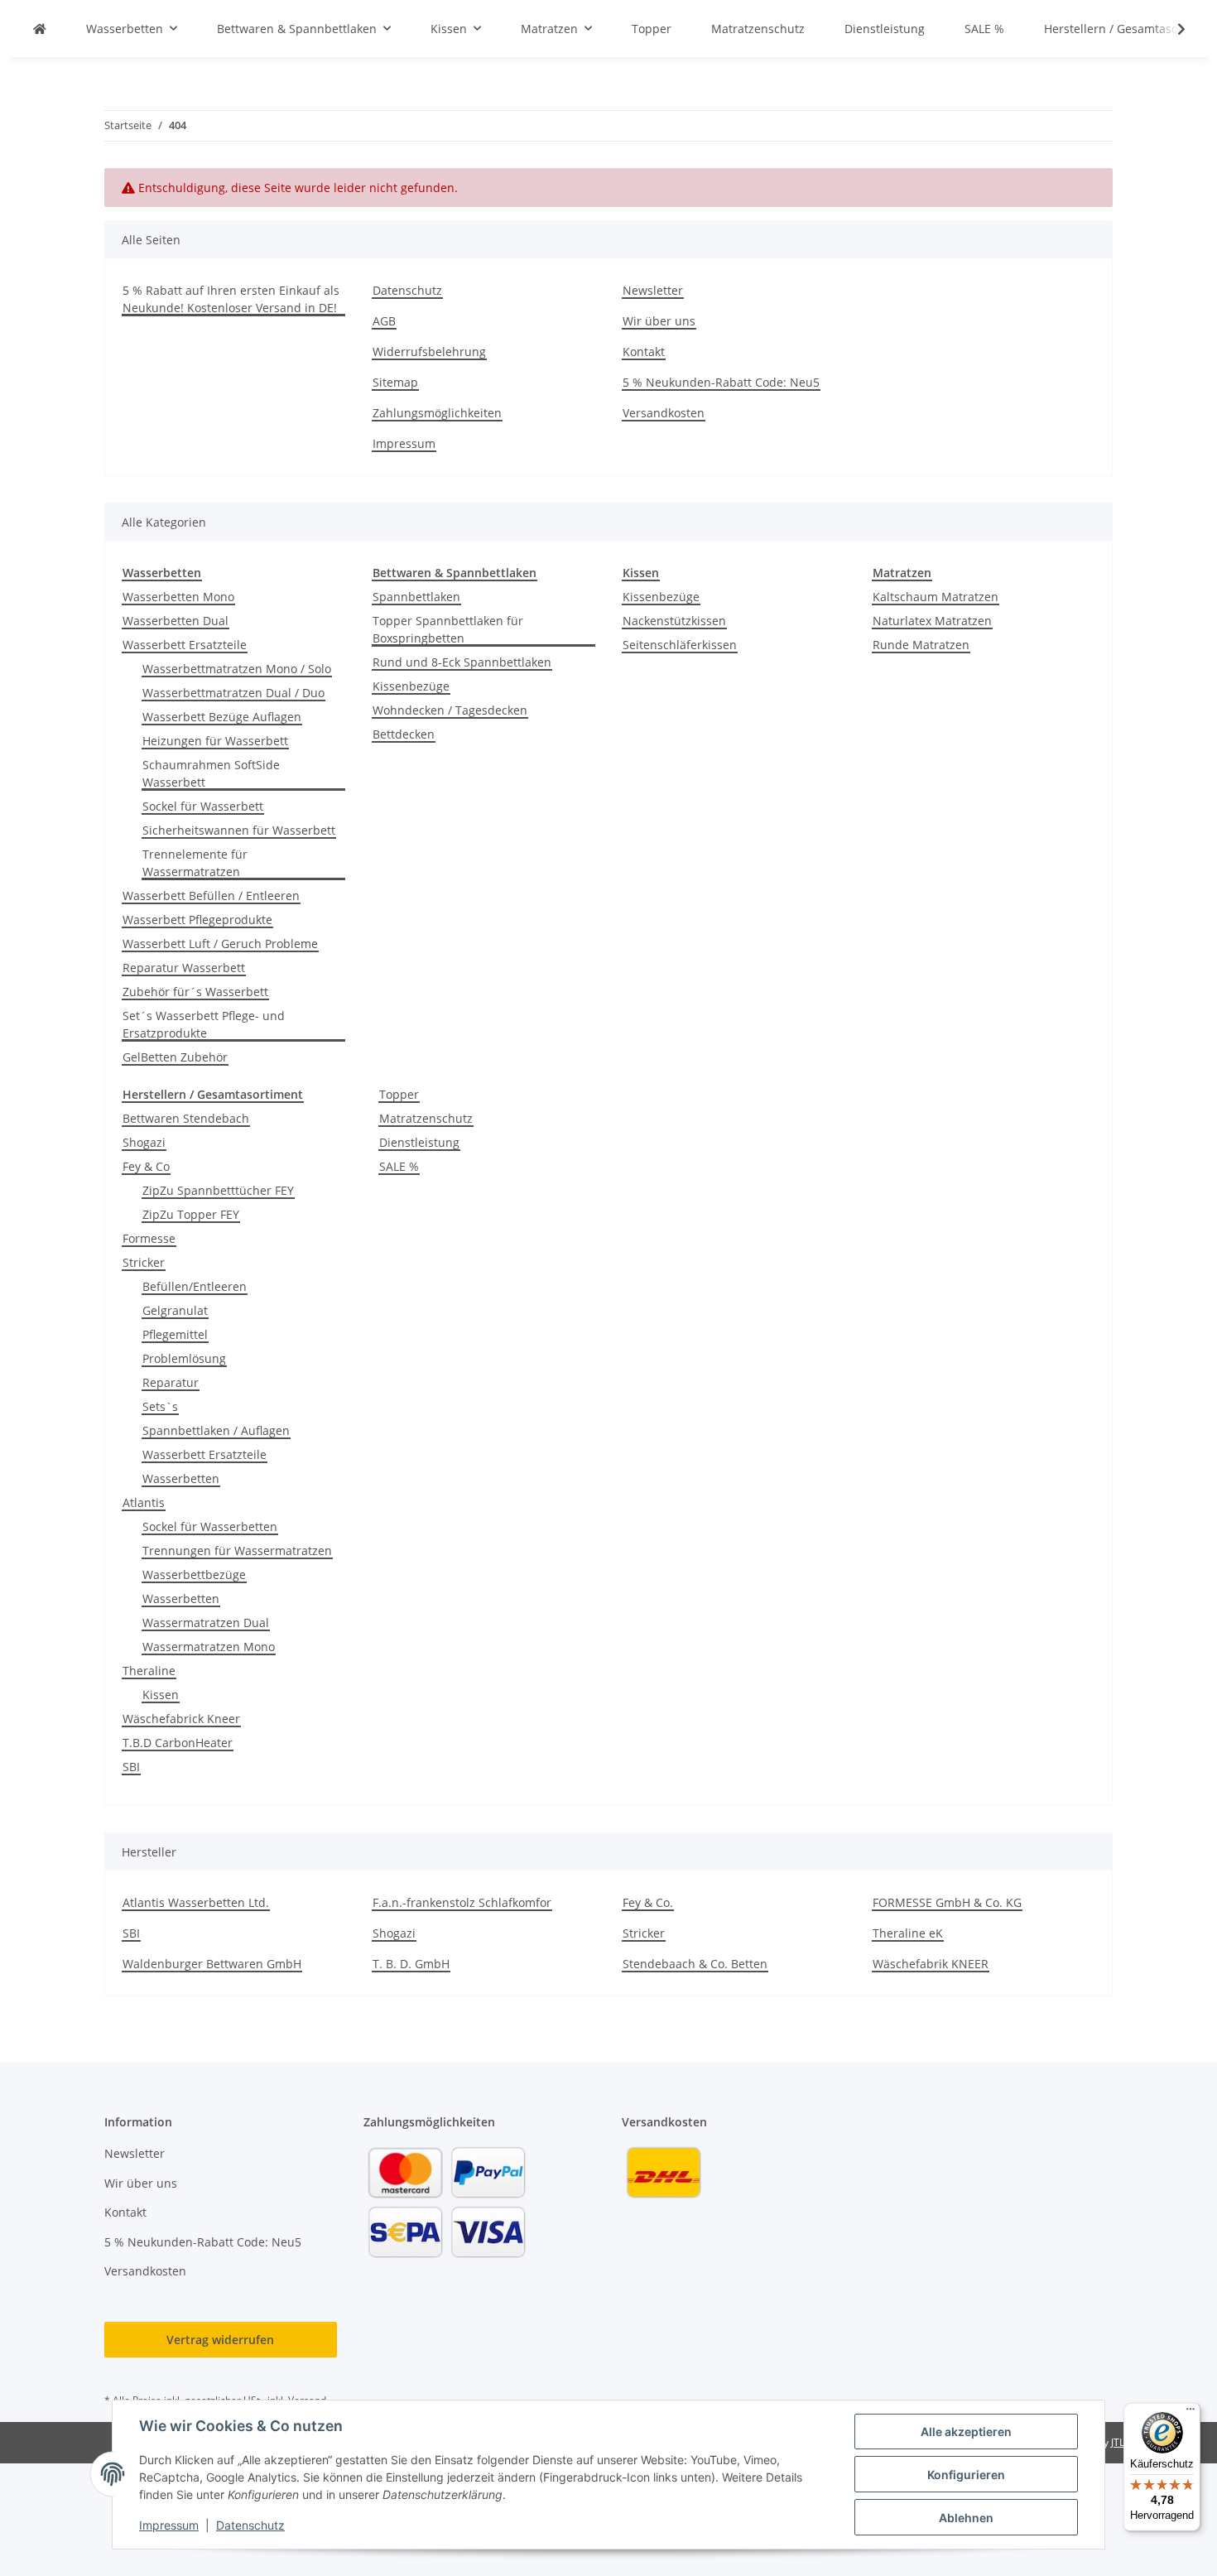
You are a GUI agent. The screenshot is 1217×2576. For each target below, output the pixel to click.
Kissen (161, 1695)
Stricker (144, 1262)
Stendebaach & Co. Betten (695, 1964)
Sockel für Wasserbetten (210, 1526)
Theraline (149, 1671)
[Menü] (1191, 2413)
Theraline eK (908, 1933)
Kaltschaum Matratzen (936, 597)
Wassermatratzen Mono (209, 1647)
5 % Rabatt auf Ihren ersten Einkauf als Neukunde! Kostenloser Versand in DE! (231, 299)
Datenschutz (250, 2525)
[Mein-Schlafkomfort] (40, 29)
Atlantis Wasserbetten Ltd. (196, 1902)
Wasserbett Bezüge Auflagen (222, 717)
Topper (399, 1094)
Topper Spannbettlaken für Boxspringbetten (448, 629)
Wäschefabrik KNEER (931, 1964)
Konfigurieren (966, 2475)
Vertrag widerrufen (220, 2340)
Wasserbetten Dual (176, 621)
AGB (384, 321)
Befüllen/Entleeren (195, 1286)
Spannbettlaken (416, 597)
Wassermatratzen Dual (206, 1623)
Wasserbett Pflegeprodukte (197, 920)
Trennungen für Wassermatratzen (237, 1550)
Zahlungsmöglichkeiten (437, 413)
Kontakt (644, 351)
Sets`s (160, 1406)
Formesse (149, 1238)
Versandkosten (664, 413)
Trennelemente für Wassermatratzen (195, 863)
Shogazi (144, 1142)
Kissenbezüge (411, 686)
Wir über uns (659, 321)
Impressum (169, 2525)
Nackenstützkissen (674, 621)
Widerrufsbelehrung (429, 351)
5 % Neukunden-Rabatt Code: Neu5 (721, 382)
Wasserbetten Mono (178, 597)
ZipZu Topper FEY (191, 1214)
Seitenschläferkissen (680, 645)
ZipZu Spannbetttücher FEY (218, 1190)
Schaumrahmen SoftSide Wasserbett (211, 773)
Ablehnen (966, 2518)
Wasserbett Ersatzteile (185, 645)
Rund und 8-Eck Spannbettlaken (462, 662)
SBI (131, 1767)
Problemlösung (184, 1358)
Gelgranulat (175, 1310)
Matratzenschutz (426, 1118)
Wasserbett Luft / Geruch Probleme (220, 944)
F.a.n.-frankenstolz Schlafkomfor (462, 1902)
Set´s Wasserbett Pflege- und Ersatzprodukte (204, 1024)
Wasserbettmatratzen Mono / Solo (237, 669)
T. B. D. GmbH (411, 1964)
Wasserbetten (181, 1478)
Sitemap (395, 382)
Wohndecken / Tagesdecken (450, 710)
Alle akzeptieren (966, 2432)
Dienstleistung (419, 1142)
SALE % (399, 1166)
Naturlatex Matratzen (932, 621)
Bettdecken (404, 734)
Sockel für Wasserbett (203, 806)
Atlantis (144, 1502)
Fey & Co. (648, 1902)
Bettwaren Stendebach (186, 1118)
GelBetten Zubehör (175, 1057)
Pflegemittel (175, 1334)
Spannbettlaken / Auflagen (216, 1430)
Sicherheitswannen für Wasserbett (239, 830)
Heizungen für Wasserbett (215, 741)
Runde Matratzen (921, 645)
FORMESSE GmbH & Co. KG (947, 1902)
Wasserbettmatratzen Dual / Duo (233, 693)
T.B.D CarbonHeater (178, 1743)
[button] (1171, 29)
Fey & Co (146, 1166)
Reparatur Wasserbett (184, 968)
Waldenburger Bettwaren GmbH (212, 1964)
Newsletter (653, 290)
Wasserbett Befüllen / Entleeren (211, 896)
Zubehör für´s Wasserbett (195, 992)
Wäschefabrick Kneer (181, 1719)
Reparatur (171, 1382)
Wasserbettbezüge (194, 1574)
